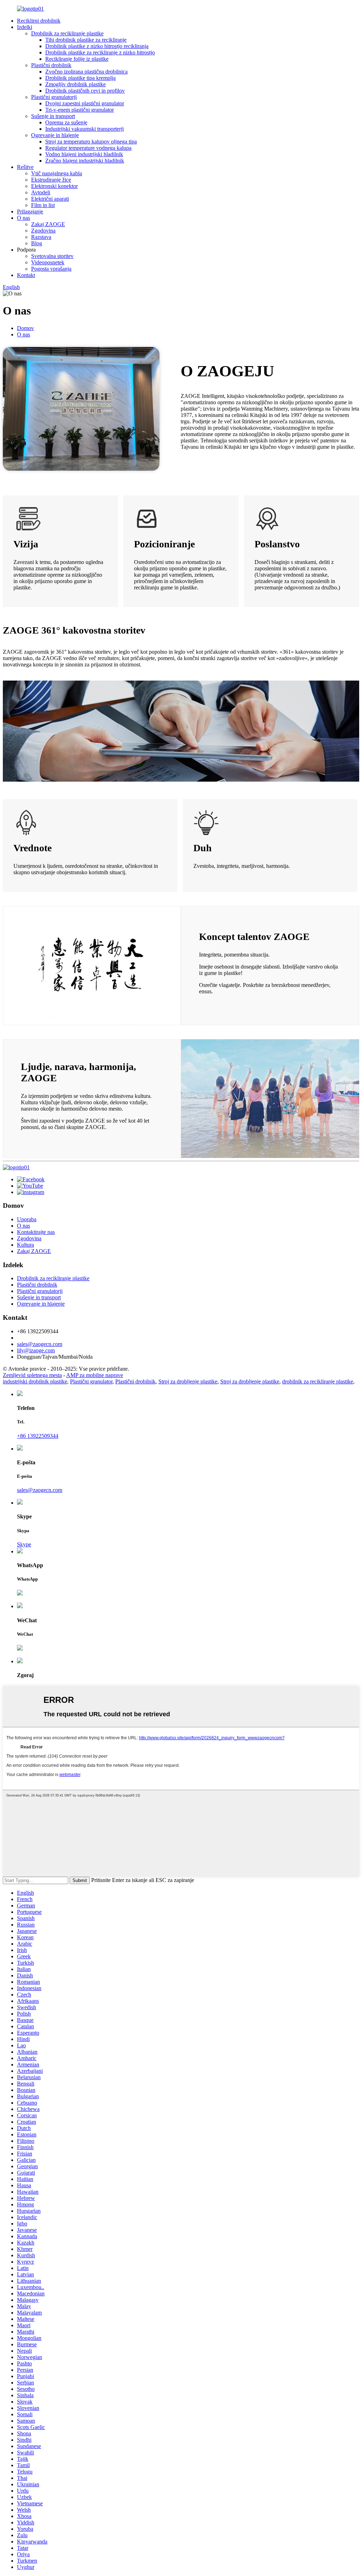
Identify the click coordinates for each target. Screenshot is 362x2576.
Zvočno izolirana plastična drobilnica (86, 72)
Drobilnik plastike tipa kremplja (80, 78)
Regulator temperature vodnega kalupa (88, 148)
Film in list (43, 205)
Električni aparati (50, 199)
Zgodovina (43, 231)
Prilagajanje (30, 211)
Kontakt (26, 275)
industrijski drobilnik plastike (35, 1381)
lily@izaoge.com (36, 1350)
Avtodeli (41, 192)
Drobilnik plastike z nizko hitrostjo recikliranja (97, 46)
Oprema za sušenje (66, 122)
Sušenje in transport (53, 116)
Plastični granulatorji (54, 97)
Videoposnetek (48, 262)
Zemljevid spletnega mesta (32, 1375)
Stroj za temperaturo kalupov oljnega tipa (91, 142)
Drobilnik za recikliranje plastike (67, 33)
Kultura (25, 1245)
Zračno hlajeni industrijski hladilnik (85, 161)
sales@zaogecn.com (40, 1344)
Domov (25, 328)
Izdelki (25, 27)
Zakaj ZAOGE (48, 224)
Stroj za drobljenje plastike (188, 1381)
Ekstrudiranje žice (51, 180)
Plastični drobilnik (51, 65)
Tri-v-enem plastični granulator (80, 110)
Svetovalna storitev (52, 256)
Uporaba (27, 1219)
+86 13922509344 (38, 1436)
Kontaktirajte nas (36, 1232)
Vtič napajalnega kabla (57, 173)
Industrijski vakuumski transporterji (84, 129)
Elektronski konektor (54, 186)
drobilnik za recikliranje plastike (318, 1381)
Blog (37, 243)
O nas (24, 218)
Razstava (41, 237)
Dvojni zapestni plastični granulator (85, 103)
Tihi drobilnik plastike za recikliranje (86, 40)
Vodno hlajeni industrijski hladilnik (84, 154)
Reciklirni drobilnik (39, 21)
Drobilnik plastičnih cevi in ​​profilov (85, 91)
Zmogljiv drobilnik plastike (75, 84)
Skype (24, 1544)
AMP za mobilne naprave (95, 1375)
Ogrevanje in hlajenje (55, 135)
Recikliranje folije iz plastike (77, 59)
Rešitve (25, 167)
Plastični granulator (91, 1381)
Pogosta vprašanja (51, 269)
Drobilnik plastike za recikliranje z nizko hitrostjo (100, 52)
